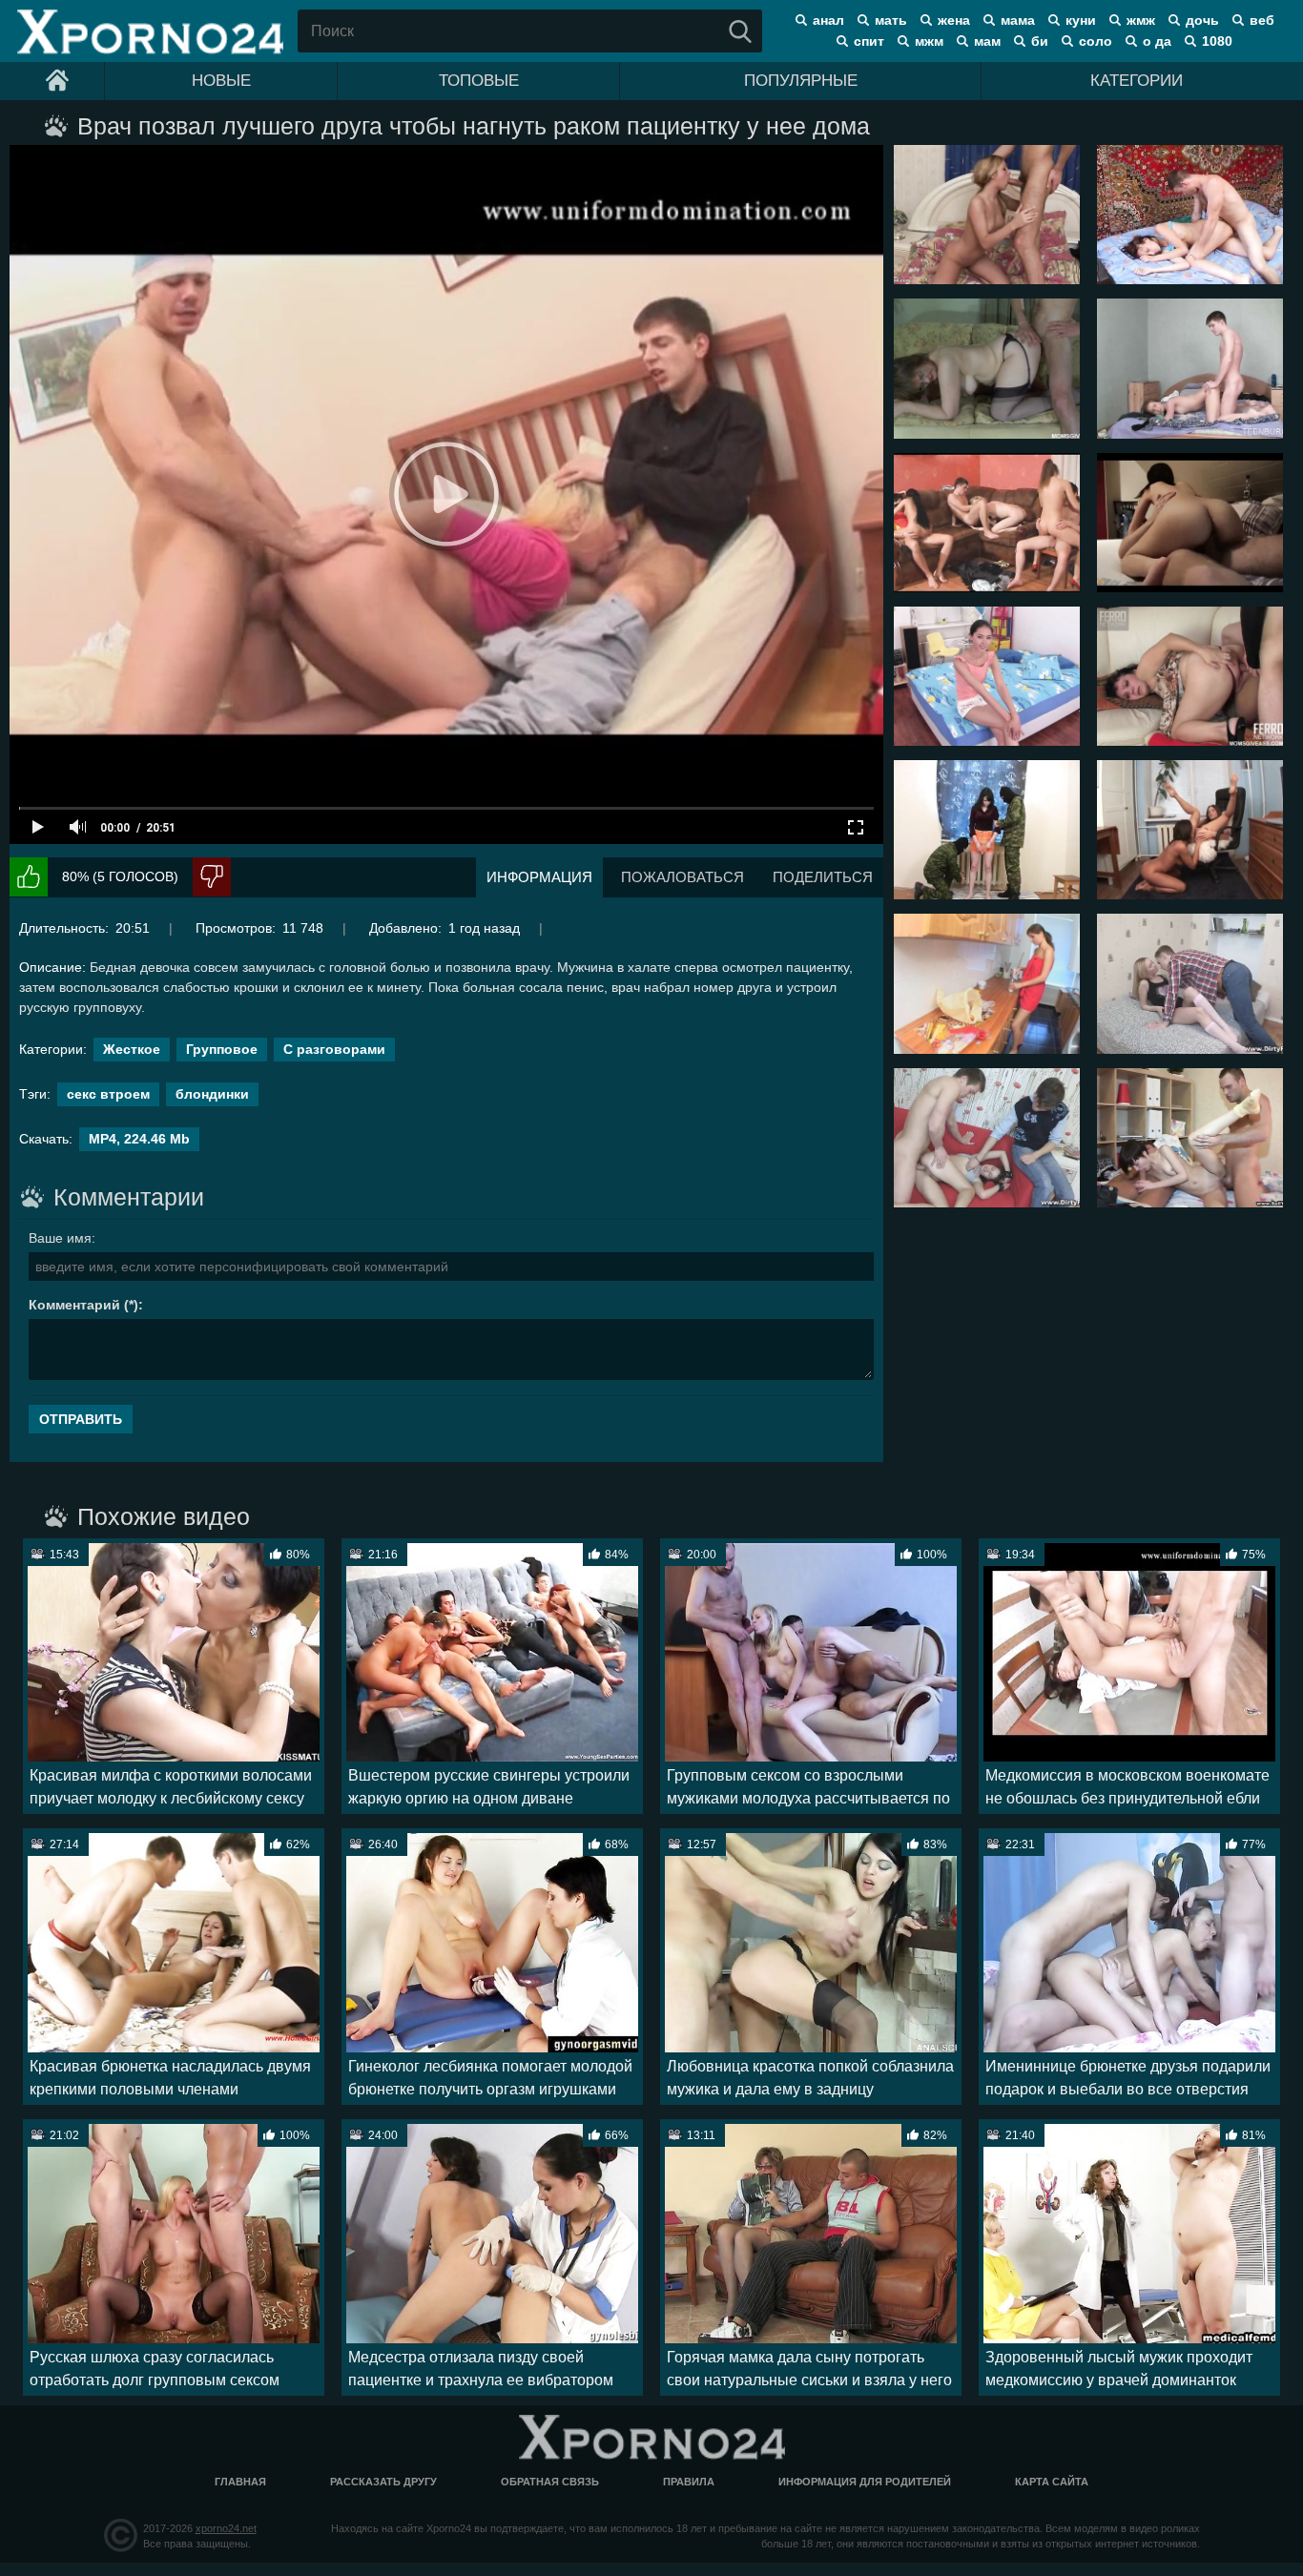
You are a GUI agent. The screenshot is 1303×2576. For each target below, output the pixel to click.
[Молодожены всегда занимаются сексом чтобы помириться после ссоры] (987, 983)
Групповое (222, 1049)
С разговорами (334, 1049)
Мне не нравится (212, 877)
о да (1157, 41)
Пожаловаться (683, 877)
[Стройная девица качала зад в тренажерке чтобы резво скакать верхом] (1190, 523)
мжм (929, 41)
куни (1081, 20)
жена (954, 20)
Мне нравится (29, 877)
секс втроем (108, 1094)
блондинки (212, 1094)
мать (891, 20)
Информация (539, 877)
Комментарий (74, 1305)
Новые (221, 81)
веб (1262, 20)
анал (828, 20)
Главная (240, 2482)
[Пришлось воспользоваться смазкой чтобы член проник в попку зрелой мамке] (987, 368)
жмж (1141, 20)
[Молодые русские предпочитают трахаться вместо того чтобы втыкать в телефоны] (987, 523)
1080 (1217, 41)
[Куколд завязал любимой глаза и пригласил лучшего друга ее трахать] (987, 1138)
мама (1018, 20)
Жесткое (132, 1049)
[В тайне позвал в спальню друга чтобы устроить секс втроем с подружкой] (987, 215)
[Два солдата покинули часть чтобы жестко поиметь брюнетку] (987, 830)
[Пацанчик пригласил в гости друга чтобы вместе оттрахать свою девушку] (1190, 1138)
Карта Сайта (1052, 2482)
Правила (689, 2482)
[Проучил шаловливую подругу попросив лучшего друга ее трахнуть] (1190, 983)
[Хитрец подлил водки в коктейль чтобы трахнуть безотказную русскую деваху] (1190, 215)
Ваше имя (60, 1238)
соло (1096, 41)
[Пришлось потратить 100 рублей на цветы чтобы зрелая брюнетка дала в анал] (1190, 676)
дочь (1202, 20)
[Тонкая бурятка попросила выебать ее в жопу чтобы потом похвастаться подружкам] (987, 676)
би (1040, 41)
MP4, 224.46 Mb (139, 1139)
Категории (1137, 81)
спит (869, 41)
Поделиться (823, 877)
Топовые (479, 81)
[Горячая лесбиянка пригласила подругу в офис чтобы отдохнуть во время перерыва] (1190, 830)
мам (987, 41)
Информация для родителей (865, 2482)
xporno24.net (226, 2528)
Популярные (801, 81)
